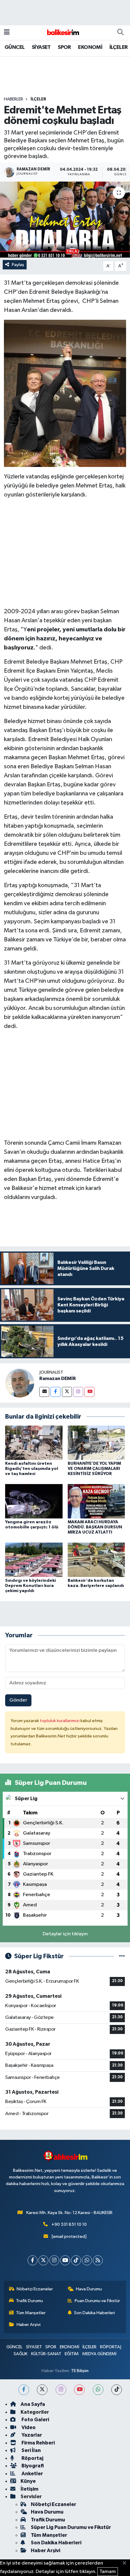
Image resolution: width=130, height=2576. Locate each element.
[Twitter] (67, 1392)
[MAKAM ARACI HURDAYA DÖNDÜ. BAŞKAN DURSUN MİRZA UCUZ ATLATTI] (96, 1501)
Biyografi (32, 2466)
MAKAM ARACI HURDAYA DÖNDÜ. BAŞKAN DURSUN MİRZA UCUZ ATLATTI (95, 1527)
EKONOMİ (90, 47)
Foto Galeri (35, 2420)
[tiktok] (117, 2390)
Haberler (13, 99)
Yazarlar (31, 2435)
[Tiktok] (76, 2260)
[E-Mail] (44, 1392)
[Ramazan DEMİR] (20, 1383)
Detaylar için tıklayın (65, 1934)
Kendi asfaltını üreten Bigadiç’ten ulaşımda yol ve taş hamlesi (32, 1469)
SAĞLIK (21, 2354)
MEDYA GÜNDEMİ (99, 2354)
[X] (43, 2260)
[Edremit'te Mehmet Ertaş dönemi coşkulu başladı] (65, 220)
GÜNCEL (15, 47)
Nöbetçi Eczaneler (35, 2289)
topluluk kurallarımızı (60, 1721)
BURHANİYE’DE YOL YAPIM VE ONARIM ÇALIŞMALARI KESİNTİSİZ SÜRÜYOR (94, 1469)
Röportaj (32, 2458)
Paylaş (18, 265)
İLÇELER (119, 47)
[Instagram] (78, 1392)
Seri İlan (31, 2450)
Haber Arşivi (29, 2325)
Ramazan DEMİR (58, 1378)
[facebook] (24, 2390)
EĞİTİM (72, 2354)
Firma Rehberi (38, 2443)
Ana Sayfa (33, 2404)
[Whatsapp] (87, 2260)
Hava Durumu (89, 2289)
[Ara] (120, 33)
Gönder (18, 1700)
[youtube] (79, 2390)
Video (28, 2427)
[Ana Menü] (7, 32)
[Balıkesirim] (62, 32)
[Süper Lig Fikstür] (122, 1956)
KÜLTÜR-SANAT (46, 2354)
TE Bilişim (80, 2371)
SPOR (64, 47)
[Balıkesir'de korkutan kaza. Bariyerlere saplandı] (96, 1560)
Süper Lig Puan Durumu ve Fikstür (71, 2527)
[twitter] (42, 2390)
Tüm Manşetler (31, 2313)
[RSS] (98, 2260)
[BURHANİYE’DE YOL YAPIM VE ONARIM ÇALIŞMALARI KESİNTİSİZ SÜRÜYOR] (96, 1443)
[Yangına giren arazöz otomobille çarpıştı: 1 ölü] (34, 1501)
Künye (28, 2481)
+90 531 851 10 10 (69, 2224)
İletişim (29, 2489)
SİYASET (41, 47)
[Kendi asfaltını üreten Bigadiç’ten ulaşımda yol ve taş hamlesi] (34, 1443)
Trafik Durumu (29, 2301)
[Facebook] (55, 1392)
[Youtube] (89, 1392)
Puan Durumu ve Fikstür (97, 2301)
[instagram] (61, 2390)
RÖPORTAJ (111, 2347)
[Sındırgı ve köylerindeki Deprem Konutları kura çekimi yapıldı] (34, 1560)
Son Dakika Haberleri (94, 2313)
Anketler (32, 2474)
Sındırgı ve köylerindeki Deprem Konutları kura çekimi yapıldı (31, 1586)
